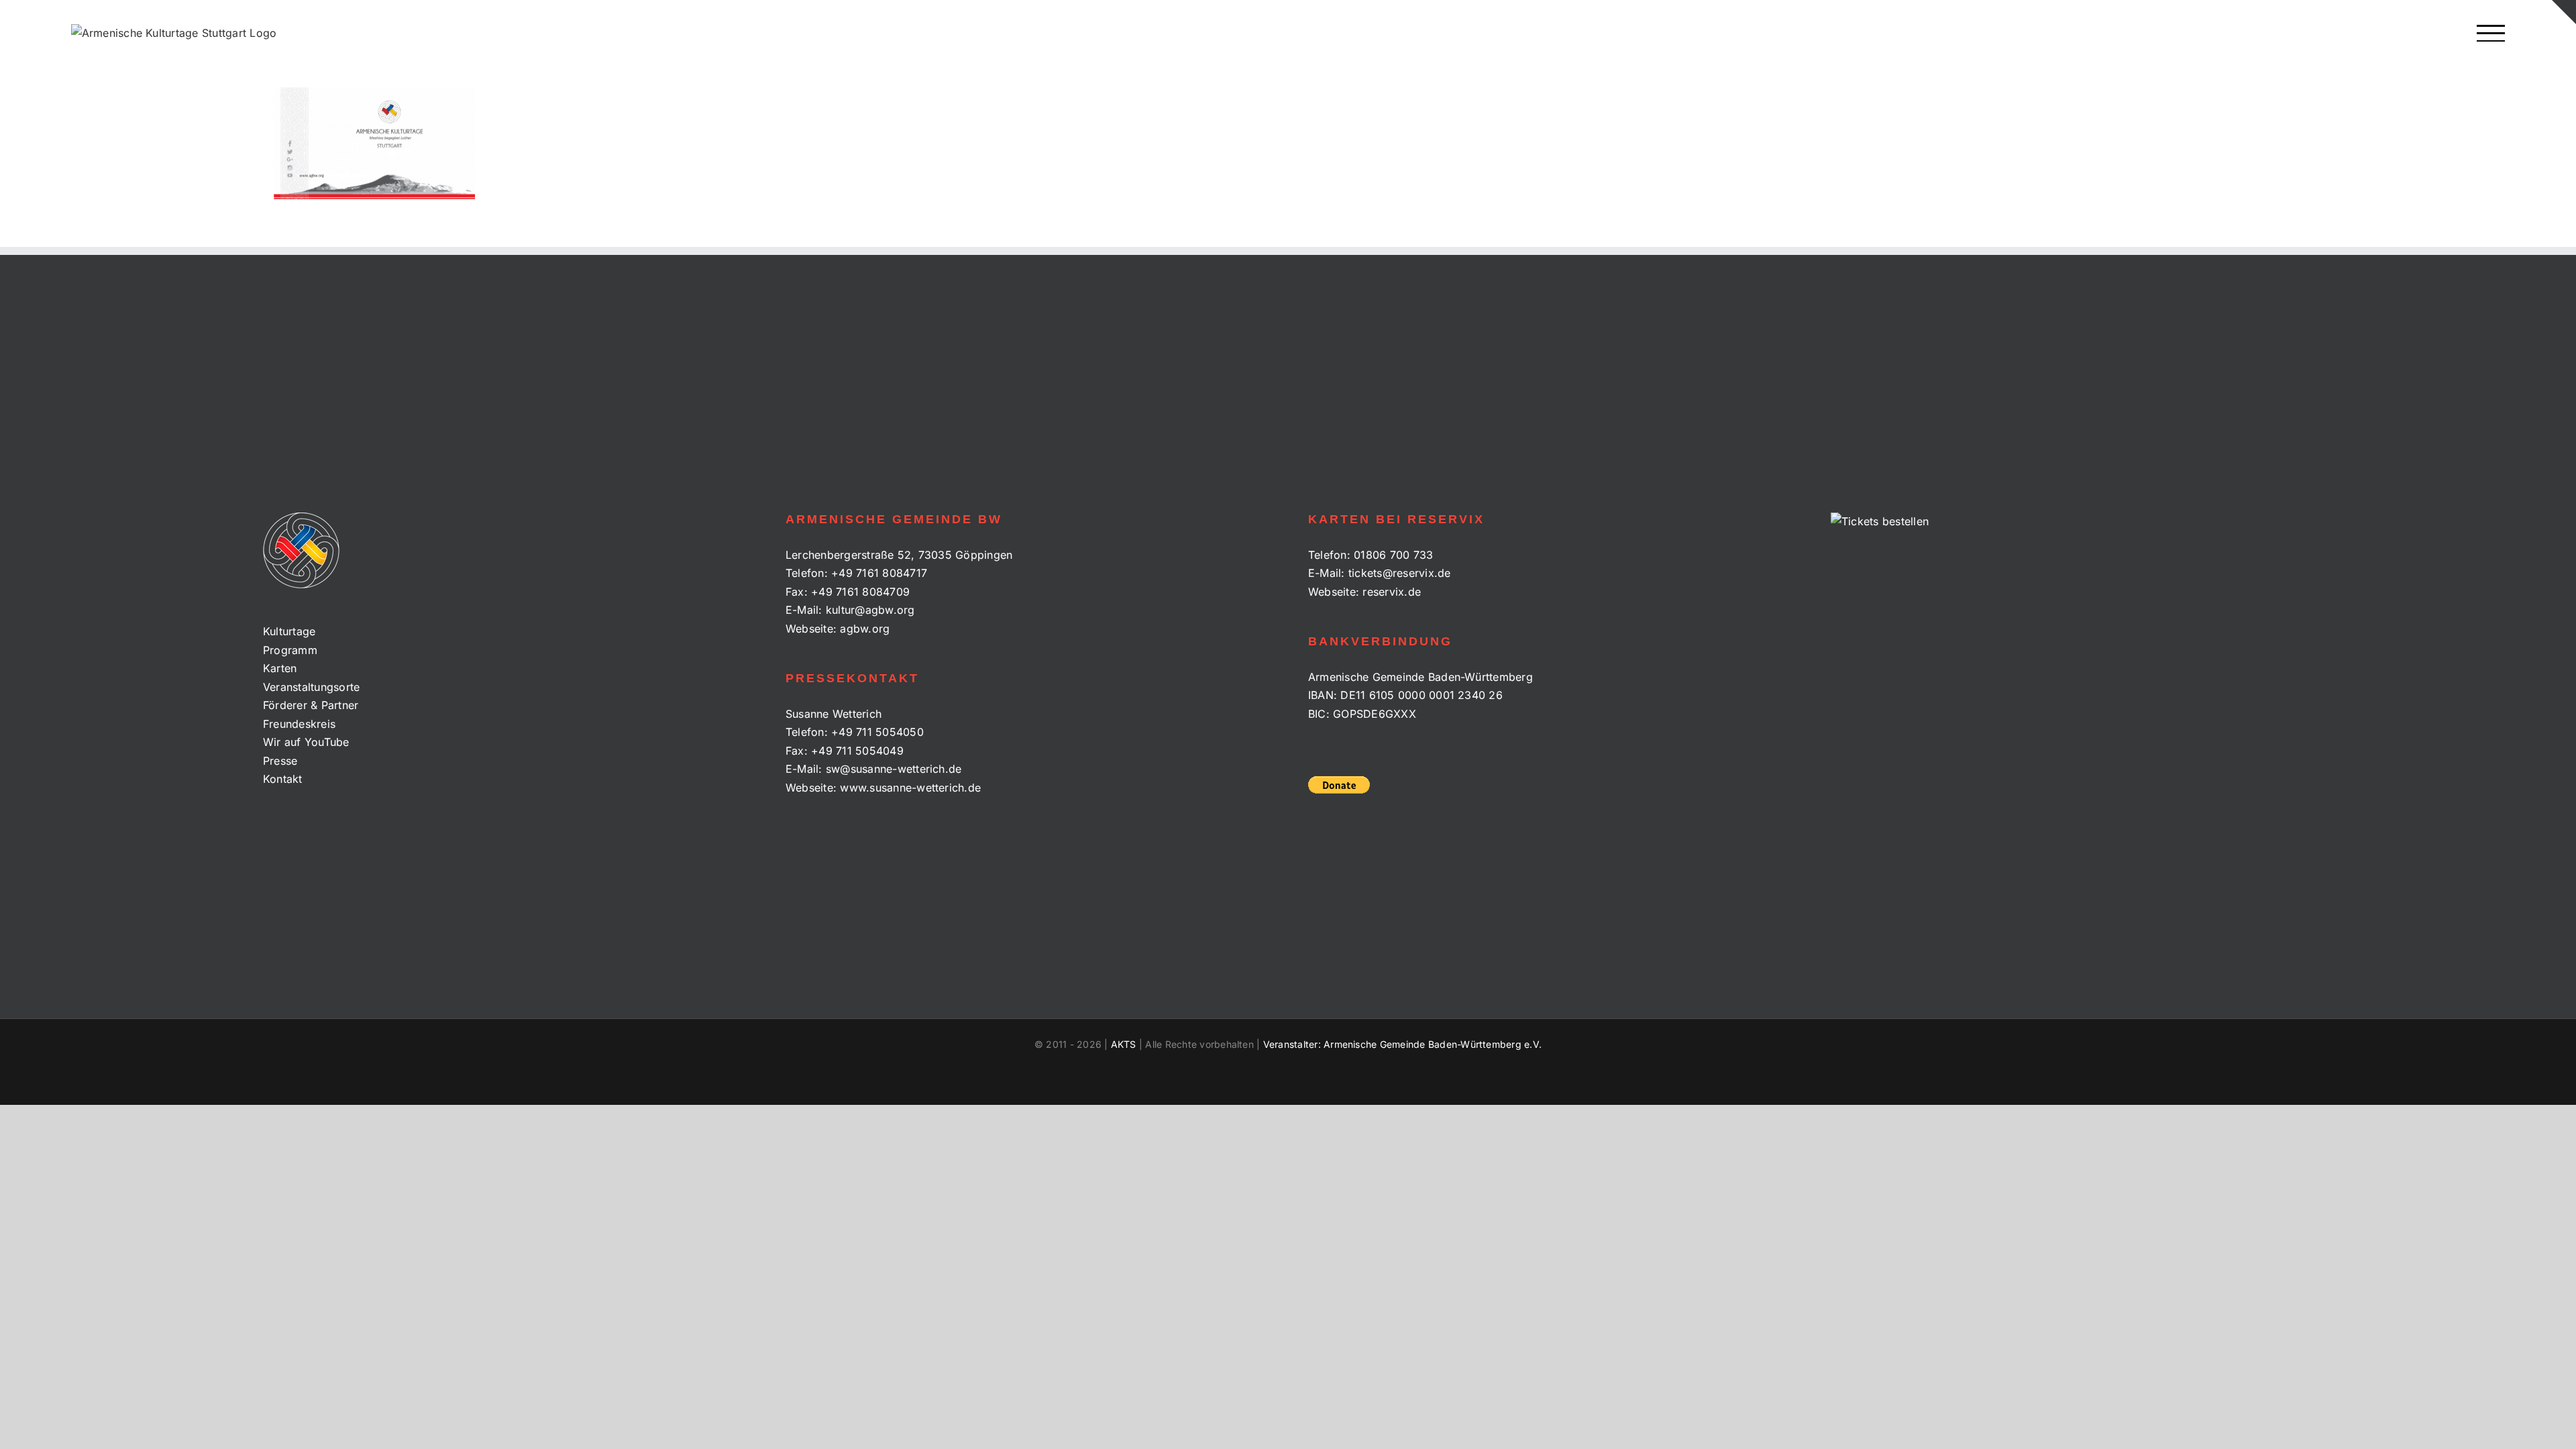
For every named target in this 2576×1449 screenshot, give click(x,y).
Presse (280, 761)
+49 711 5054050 (877, 732)
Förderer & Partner (311, 705)
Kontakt (283, 779)
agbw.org (865, 629)
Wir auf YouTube (306, 742)
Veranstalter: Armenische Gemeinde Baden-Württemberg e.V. (1402, 1044)
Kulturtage (289, 631)
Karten (280, 668)
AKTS (1124, 1044)
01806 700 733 (1393, 555)
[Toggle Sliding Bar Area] (2564, 12)
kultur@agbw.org (870, 610)
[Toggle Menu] (2491, 33)
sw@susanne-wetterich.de (894, 769)
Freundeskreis (299, 724)
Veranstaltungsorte (311, 687)
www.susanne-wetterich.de (910, 788)
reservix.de (1392, 592)
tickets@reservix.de (1400, 573)
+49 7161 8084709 (860, 592)
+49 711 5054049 (857, 751)
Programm (290, 650)
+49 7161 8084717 (879, 573)
